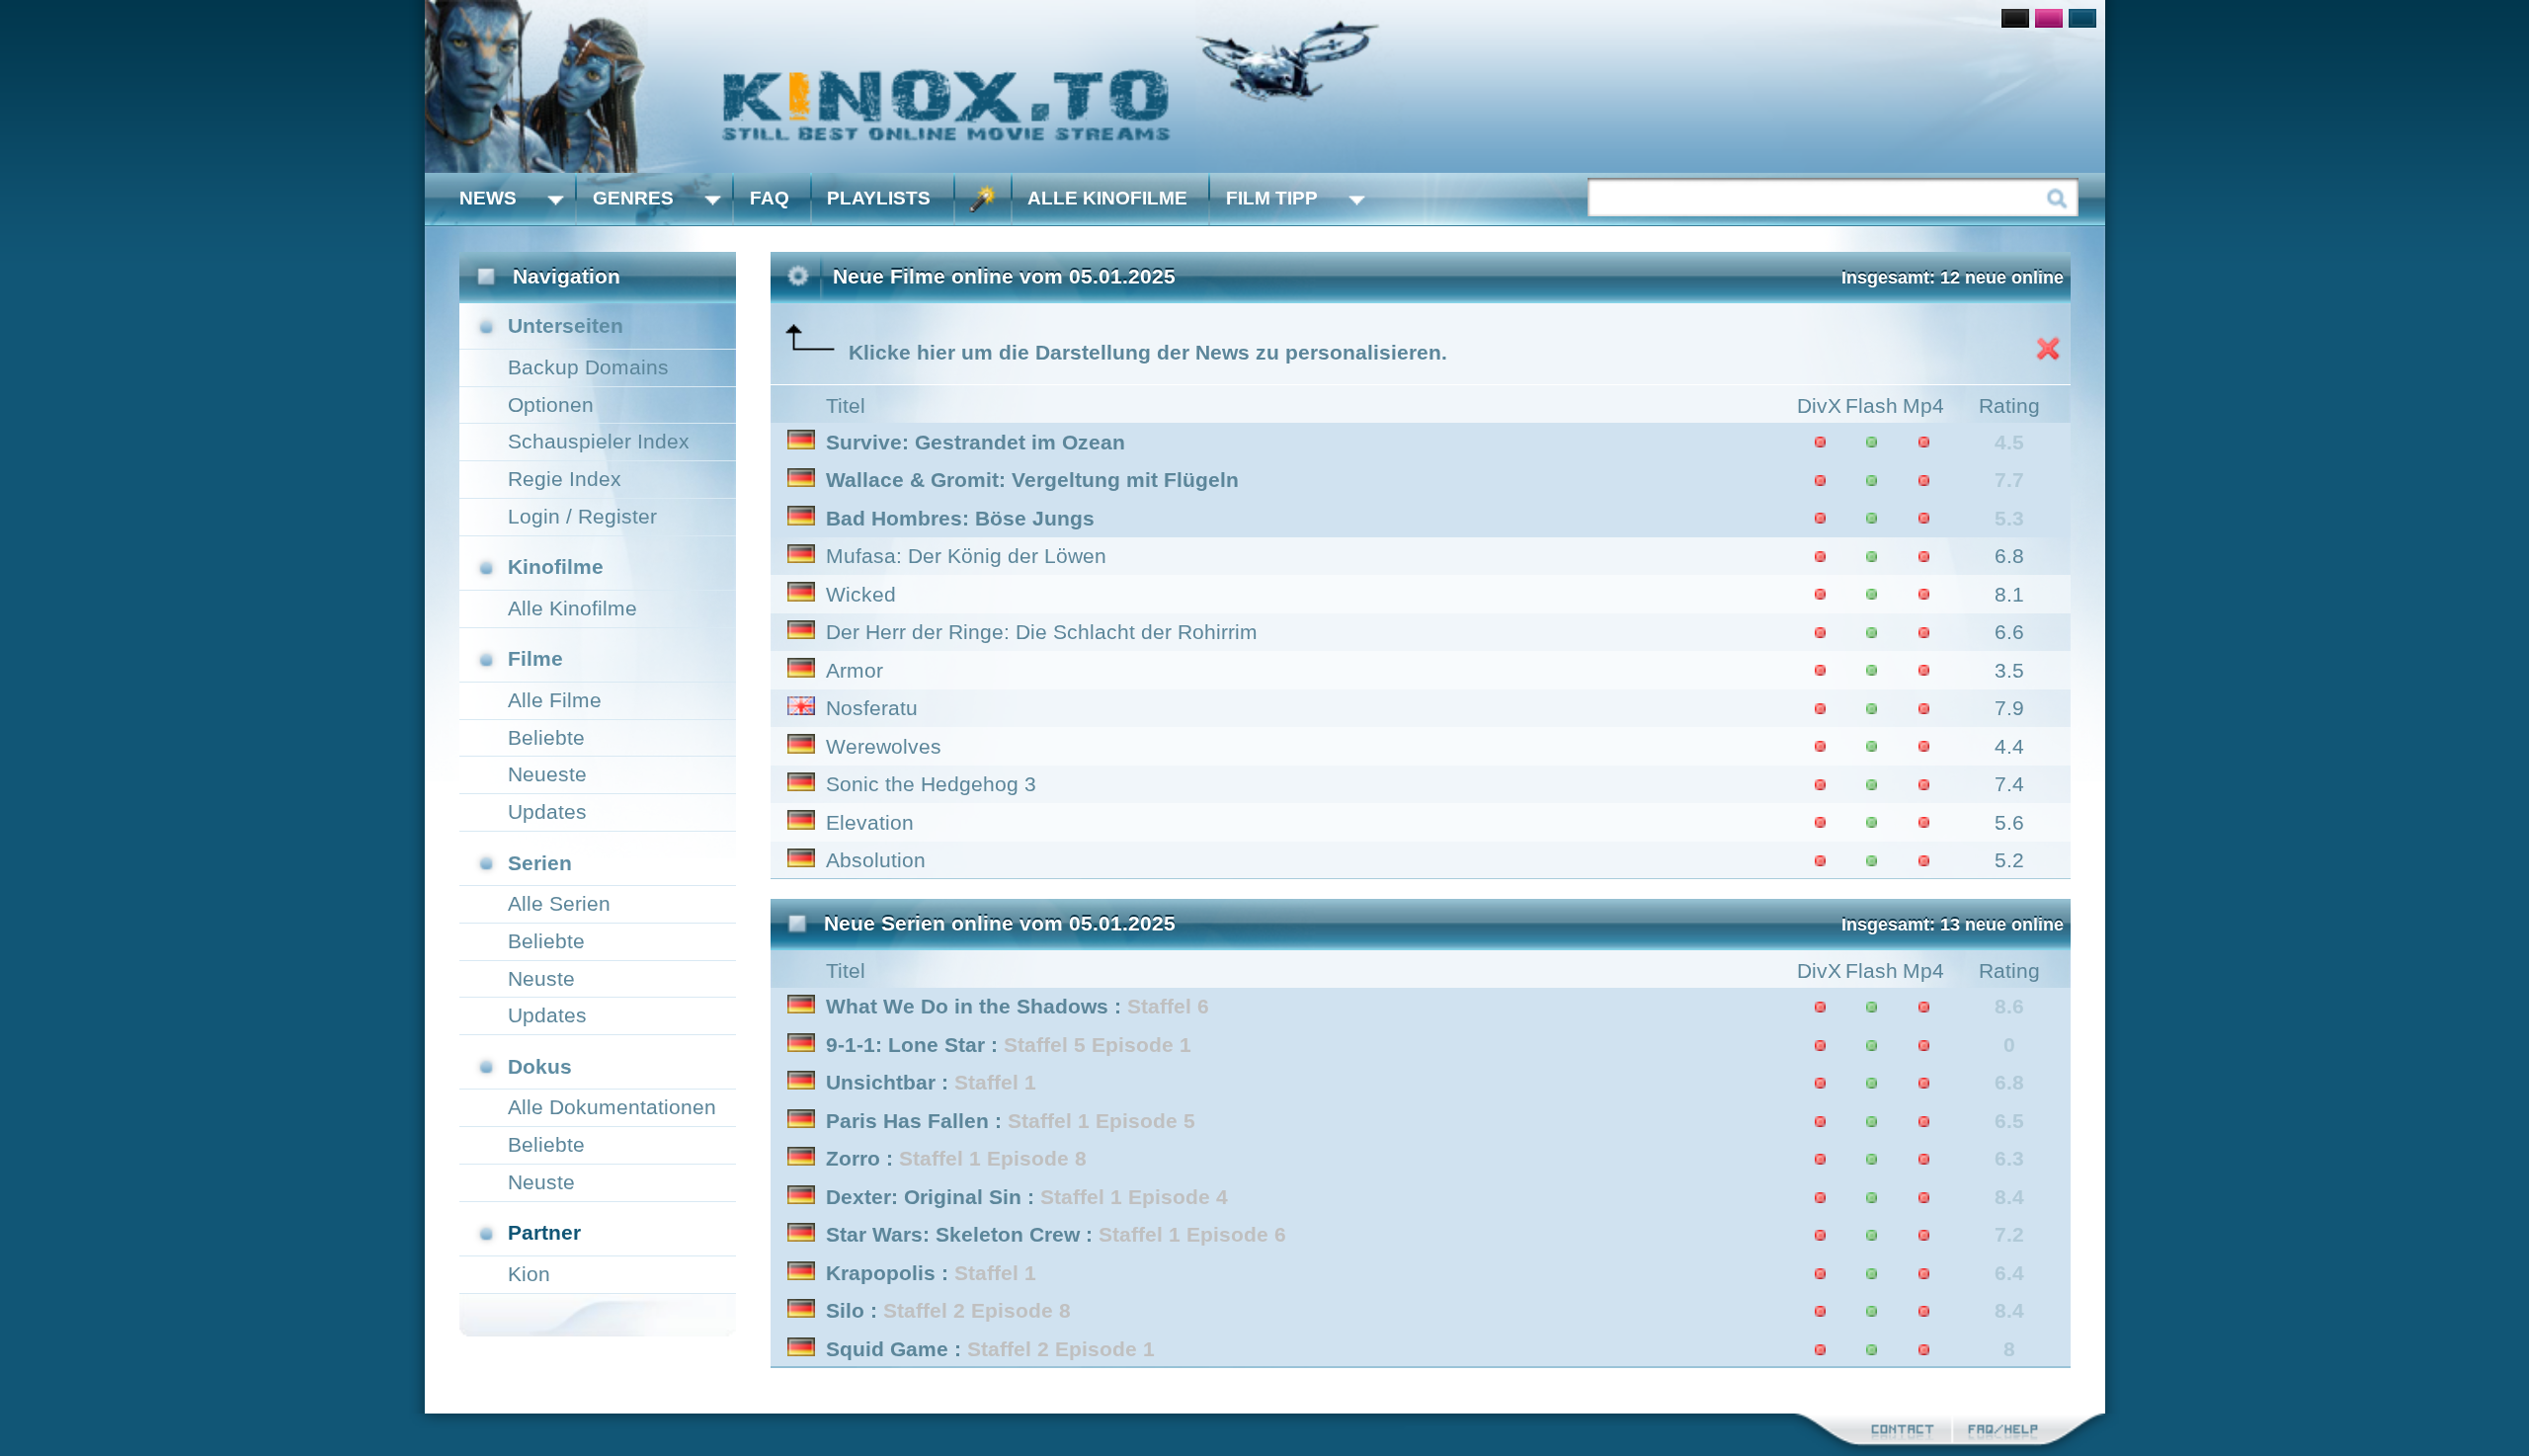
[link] (1265, 86)
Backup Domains (588, 367)
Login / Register (582, 516)
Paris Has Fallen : (1011, 1121)
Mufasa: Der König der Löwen (966, 556)
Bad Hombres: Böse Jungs (960, 518)
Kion (529, 1274)
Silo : (948, 1310)
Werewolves (884, 746)
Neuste (541, 978)
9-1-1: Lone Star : (1009, 1045)
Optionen (551, 404)
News (488, 198)
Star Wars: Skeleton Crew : (1056, 1234)
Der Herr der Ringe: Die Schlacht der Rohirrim (1042, 632)
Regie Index (565, 479)
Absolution (876, 860)
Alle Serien (559, 903)
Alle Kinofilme (1107, 198)
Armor (855, 670)
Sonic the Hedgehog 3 (931, 784)
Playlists (879, 198)
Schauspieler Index (599, 441)
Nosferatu (872, 708)
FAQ (770, 198)
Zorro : (956, 1158)
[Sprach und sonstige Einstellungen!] (983, 199)
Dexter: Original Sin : (1027, 1197)
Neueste (547, 774)
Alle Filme (555, 700)
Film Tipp (1272, 198)
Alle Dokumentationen (612, 1107)
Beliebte (546, 737)
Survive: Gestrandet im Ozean (976, 442)
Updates (547, 811)
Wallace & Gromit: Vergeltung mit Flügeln (1032, 480)
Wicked (861, 594)
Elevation (870, 822)
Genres (633, 198)
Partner (544, 1232)
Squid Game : (990, 1349)
